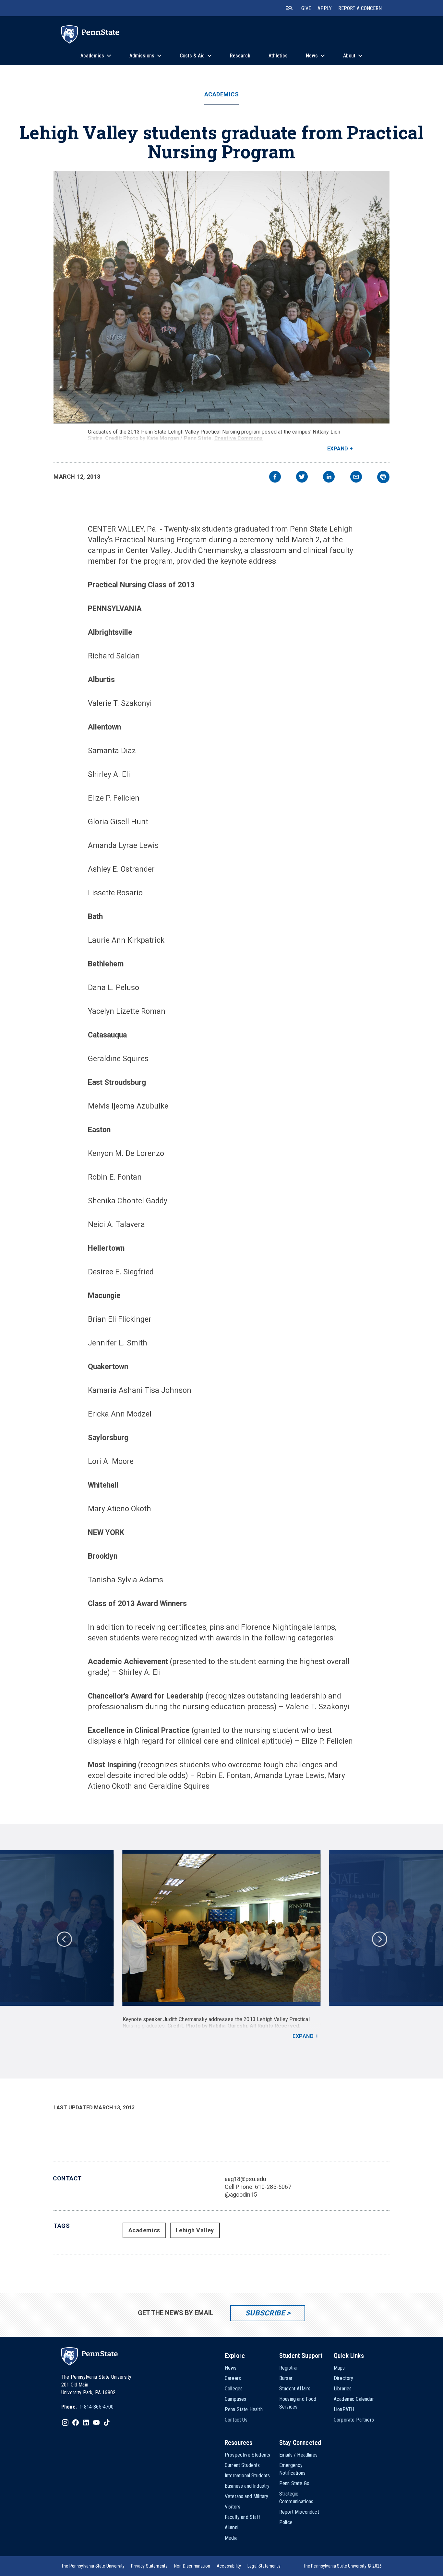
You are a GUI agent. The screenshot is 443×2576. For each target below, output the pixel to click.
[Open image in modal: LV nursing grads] (221, 297)
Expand (338, 449)
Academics (222, 94)
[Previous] (64, 1939)
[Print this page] (383, 477)
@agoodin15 (241, 2195)
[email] (356, 478)
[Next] (379, 1939)
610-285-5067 (273, 2187)
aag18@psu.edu (245, 2179)
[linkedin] (329, 478)
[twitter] (302, 478)
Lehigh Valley (195, 2230)
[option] (221, 1945)
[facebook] (275, 478)
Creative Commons (239, 438)
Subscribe (265, 2313)
